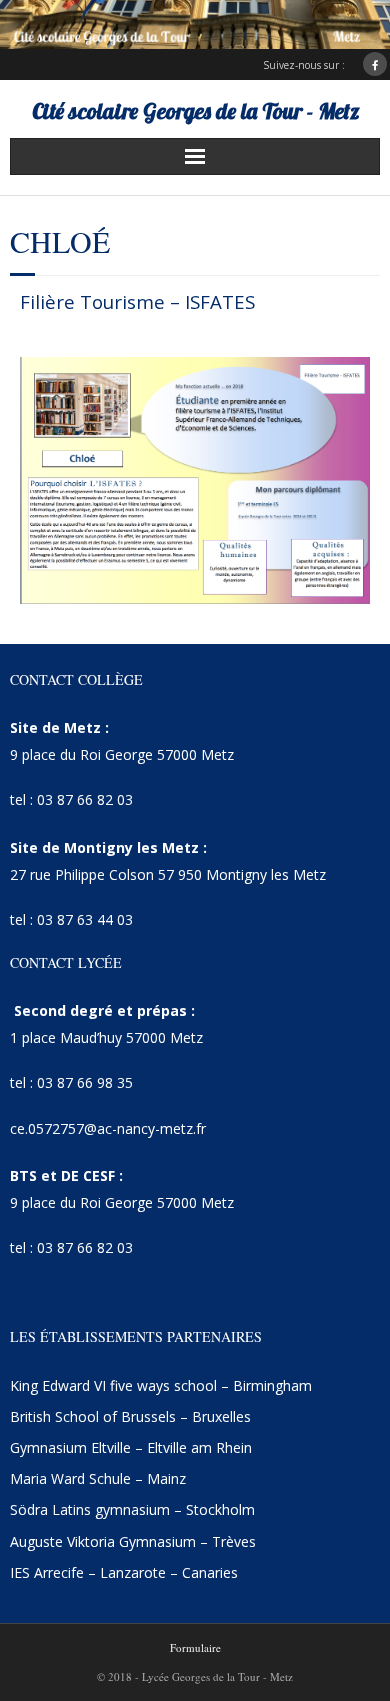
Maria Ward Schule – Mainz (98, 1478)
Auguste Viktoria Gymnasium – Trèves (133, 1541)
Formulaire (195, 1647)
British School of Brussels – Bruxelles (130, 1416)
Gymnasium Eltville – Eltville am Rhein (131, 1447)
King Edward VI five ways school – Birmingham (161, 1385)
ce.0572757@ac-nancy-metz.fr (108, 1128)
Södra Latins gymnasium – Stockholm (132, 1509)
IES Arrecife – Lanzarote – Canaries (124, 1572)
